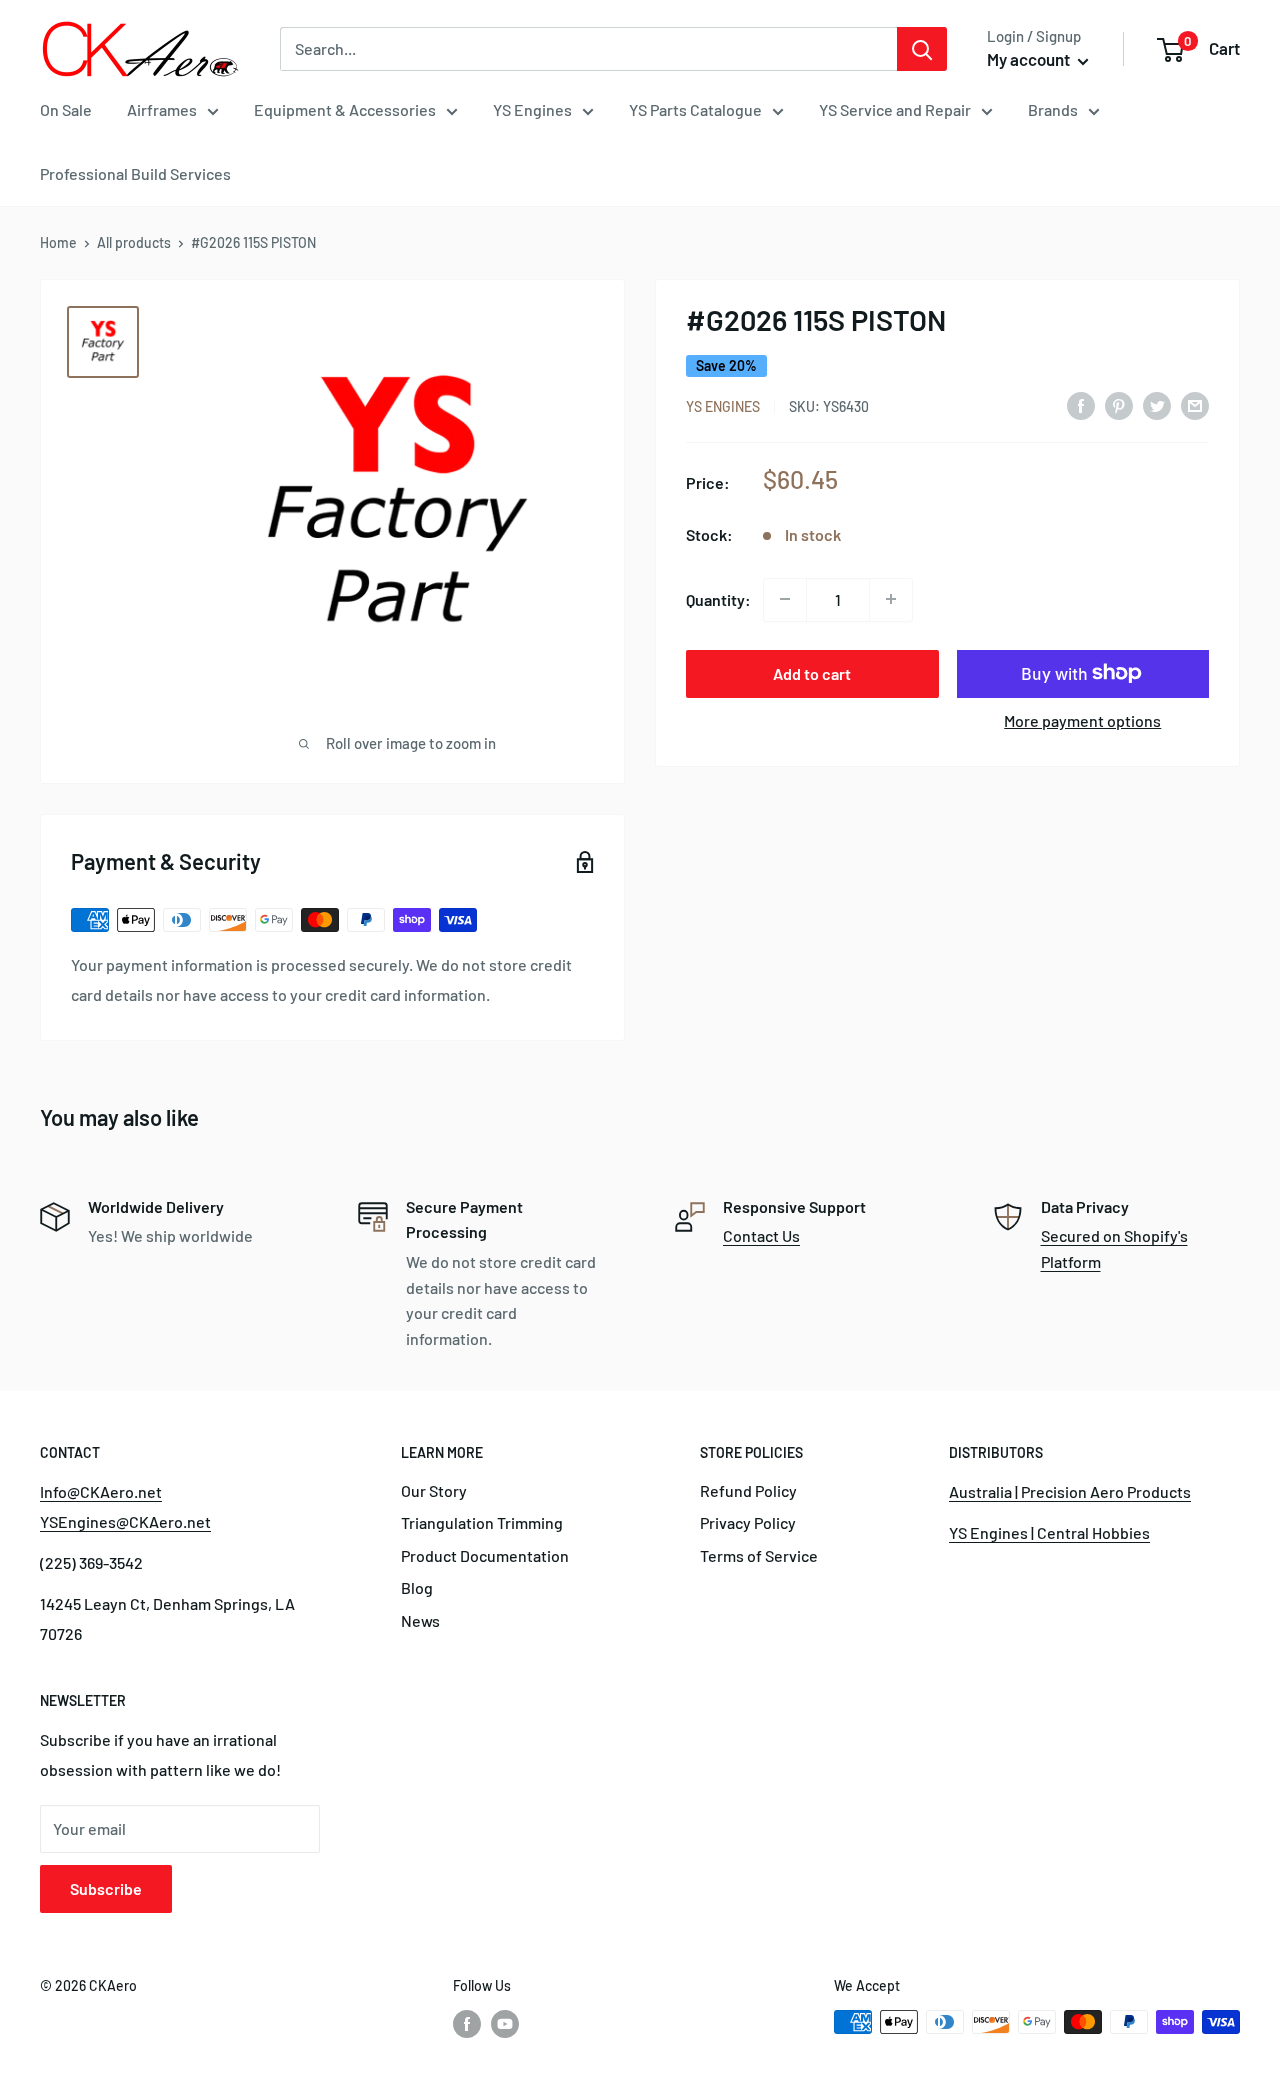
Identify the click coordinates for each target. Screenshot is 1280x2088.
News (420, 1620)
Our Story (434, 1490)
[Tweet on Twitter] (1157, 404)
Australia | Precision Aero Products (1070, 1491)
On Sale (66, 109)
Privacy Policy (748, 1522)
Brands (1053, 109)
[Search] (922, 49)
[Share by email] (1195, 404)
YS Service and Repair (895, 109)
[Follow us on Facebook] (467, 2024)
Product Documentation (485, 1555)
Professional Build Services (135, 173)
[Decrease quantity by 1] (785, 599)
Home (58, 242)
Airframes (162, 109)
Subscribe (106, 1888)
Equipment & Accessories (345, 109)
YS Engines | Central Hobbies (1049, 1532)
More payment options (1082, 719)
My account (1030, 59)
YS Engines (532, 109)
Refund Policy (748, 1490)
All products (134, 242)
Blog (417, 1587)
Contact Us (761, 1235)
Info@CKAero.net (101, 1491)
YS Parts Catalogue (695, 109)
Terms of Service (759, 1555)
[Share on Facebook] (1081, 404)
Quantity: (718, 598)
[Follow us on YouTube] (505, 2024)
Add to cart (812, 672)
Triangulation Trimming (482, 1522)
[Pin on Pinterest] (1119, 404)
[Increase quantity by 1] (891, 599)
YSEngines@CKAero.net (125, 1521)
